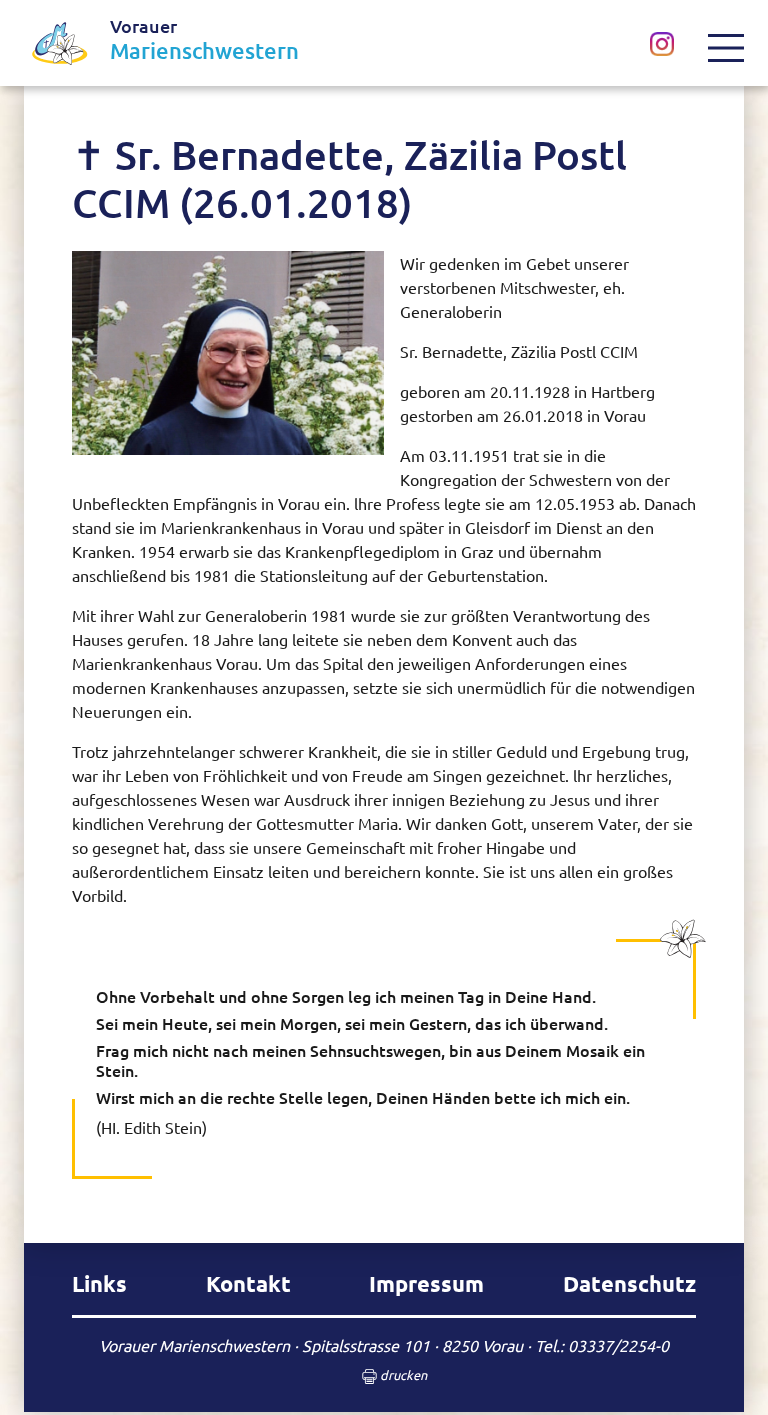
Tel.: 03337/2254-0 (602, 1345)
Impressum (426, 1283)
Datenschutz (629, 1283)
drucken (402, 1374)
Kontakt (248, 1283)
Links (99, 1283)
